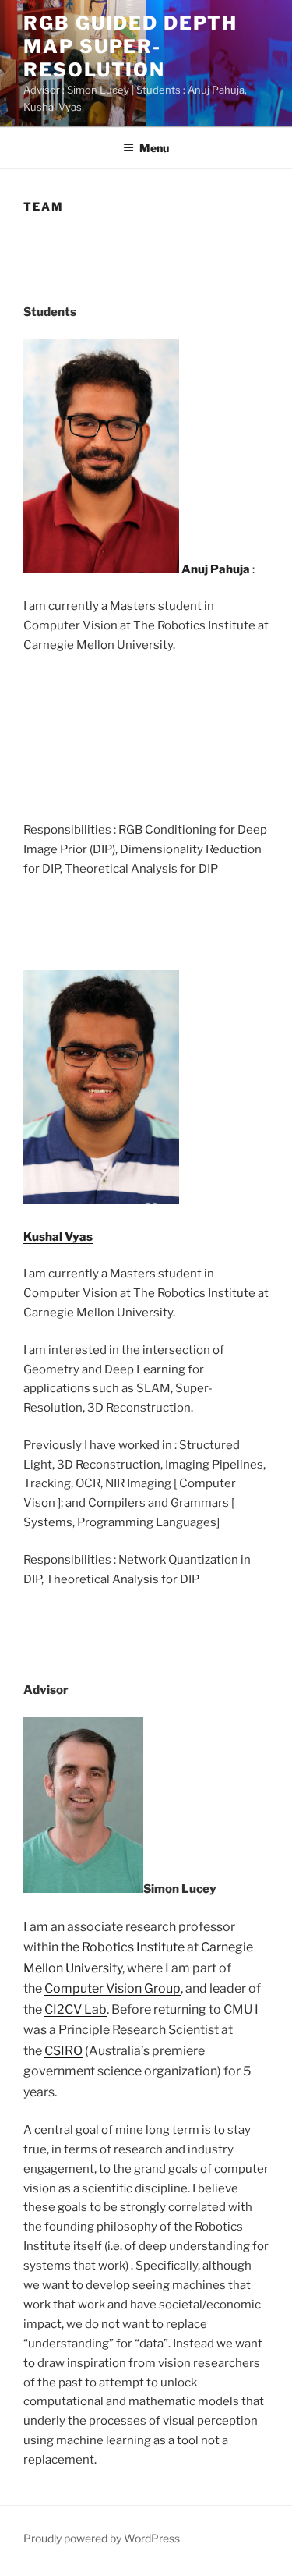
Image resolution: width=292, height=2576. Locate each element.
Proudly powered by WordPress (102, 2538)
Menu (154, 148)
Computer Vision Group (113, 1988)
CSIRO (63, 2051)
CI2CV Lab (76, 2009)
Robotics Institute (133, 1947)
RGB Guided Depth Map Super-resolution (130, 46)
